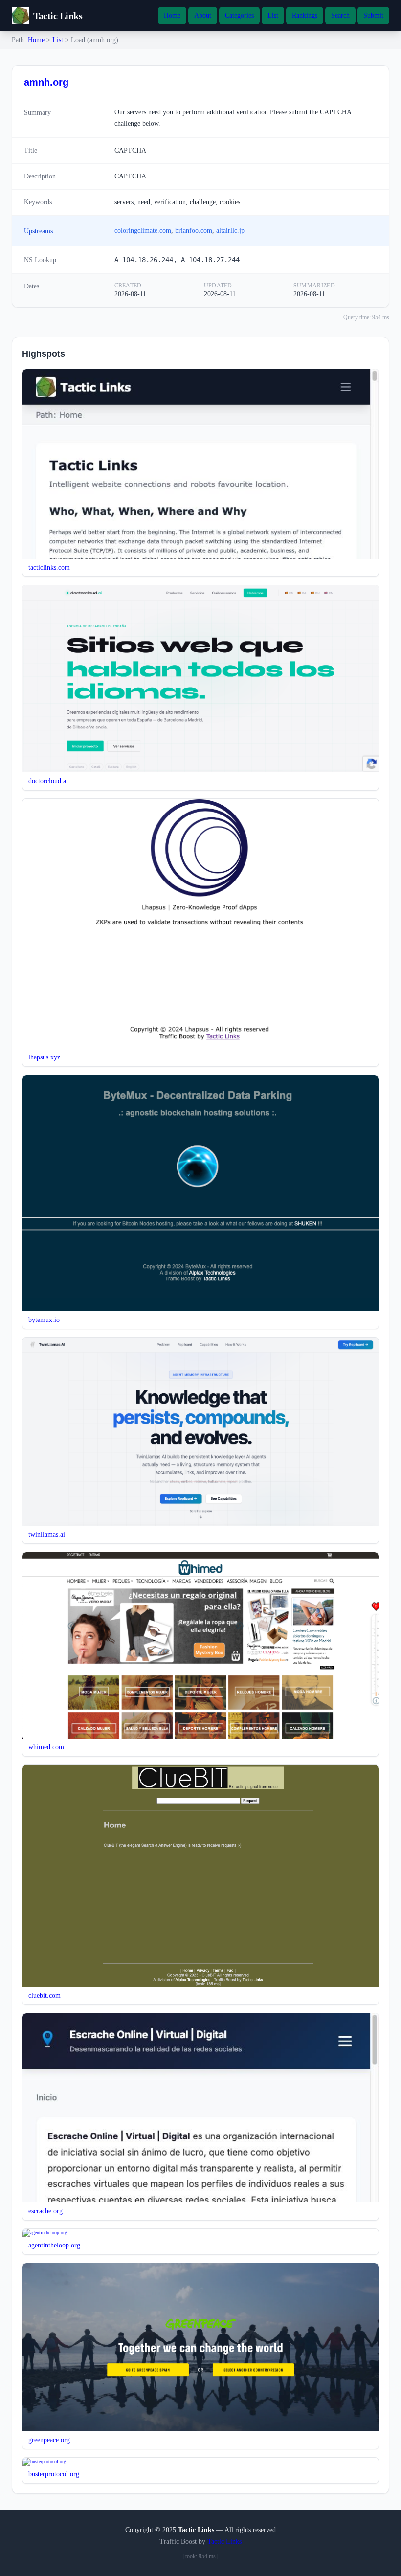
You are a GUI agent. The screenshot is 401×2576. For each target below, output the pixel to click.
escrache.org (45, 2211)
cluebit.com (45, 1995)
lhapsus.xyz (44, 1057)
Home (172, 15)
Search (340, 15)
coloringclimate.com (143, 231)
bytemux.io (44, 1320)
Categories (239, 15)
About (203, 15)
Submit (373, 15)
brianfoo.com (194, 231)
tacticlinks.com (49, 567)
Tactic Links (224, 2542)
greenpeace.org (49, 2440)
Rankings (305, 15)
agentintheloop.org (54, 2245)
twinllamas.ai (47, 1534)
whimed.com (46, 1747)
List (273, 15)
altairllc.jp (230, 231)
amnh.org (46, 82)
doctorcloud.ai (48, 781)
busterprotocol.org (54, 2474)
